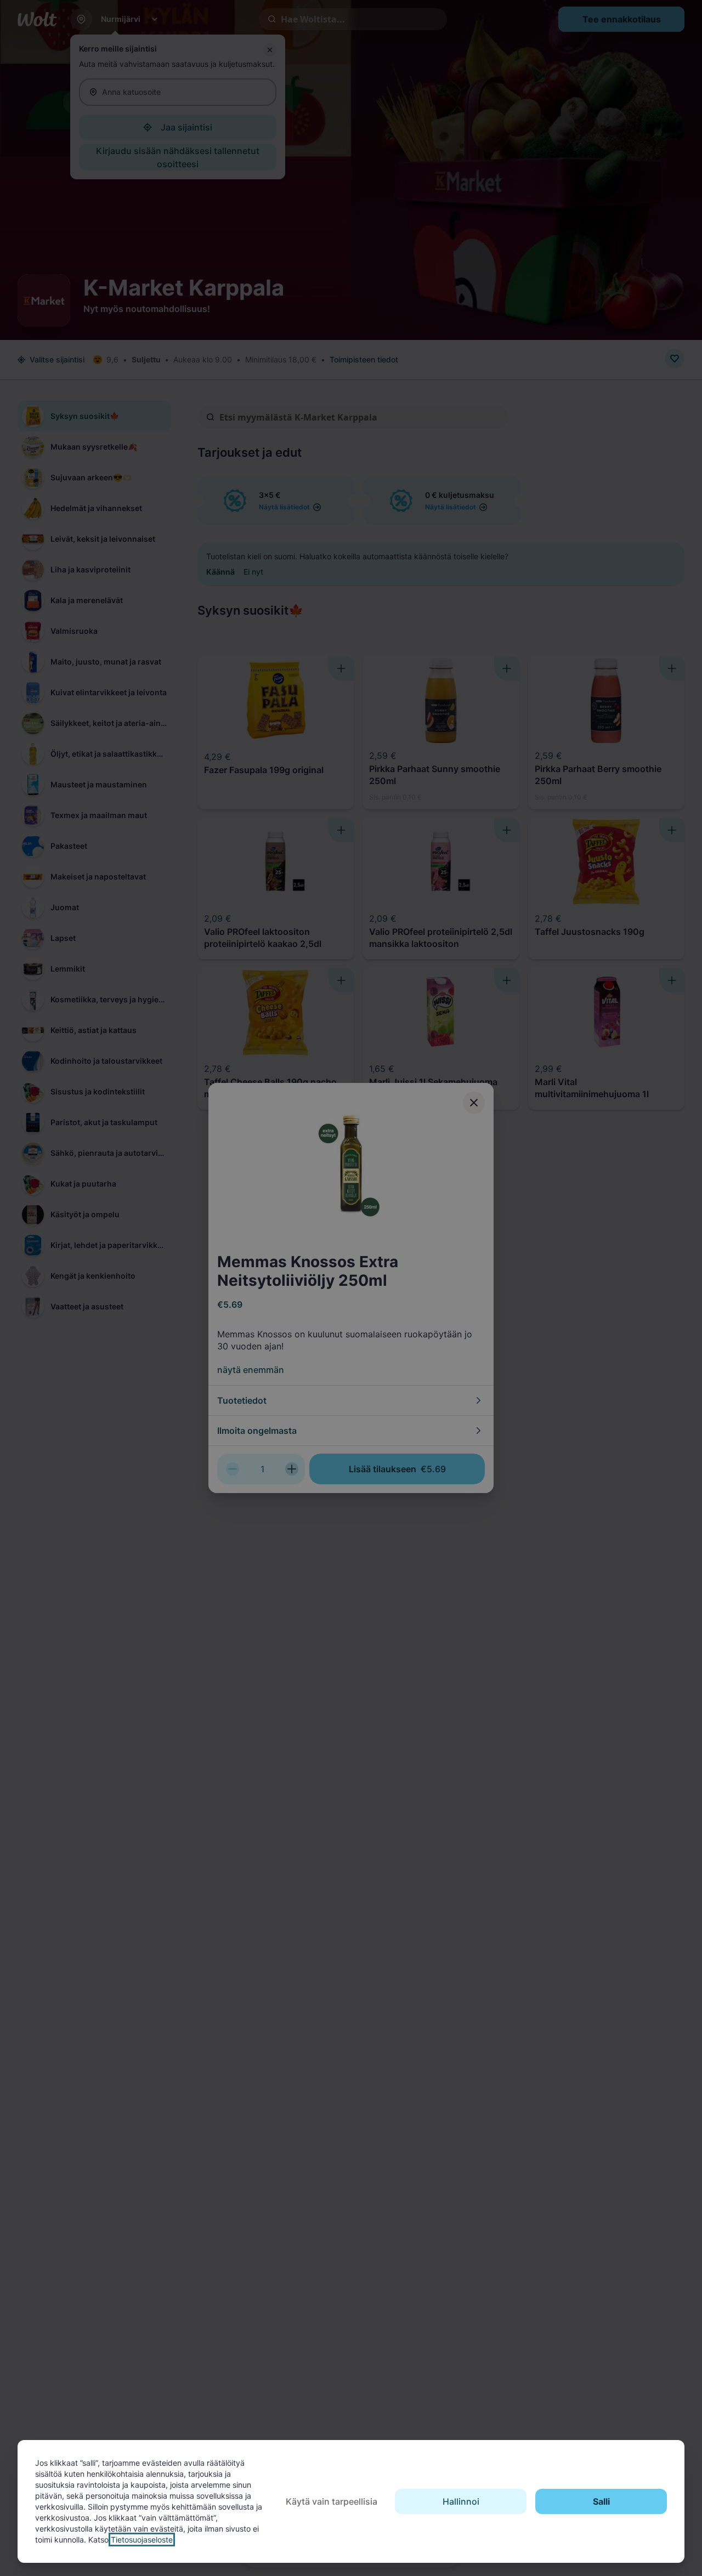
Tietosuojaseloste (142, 2540)
